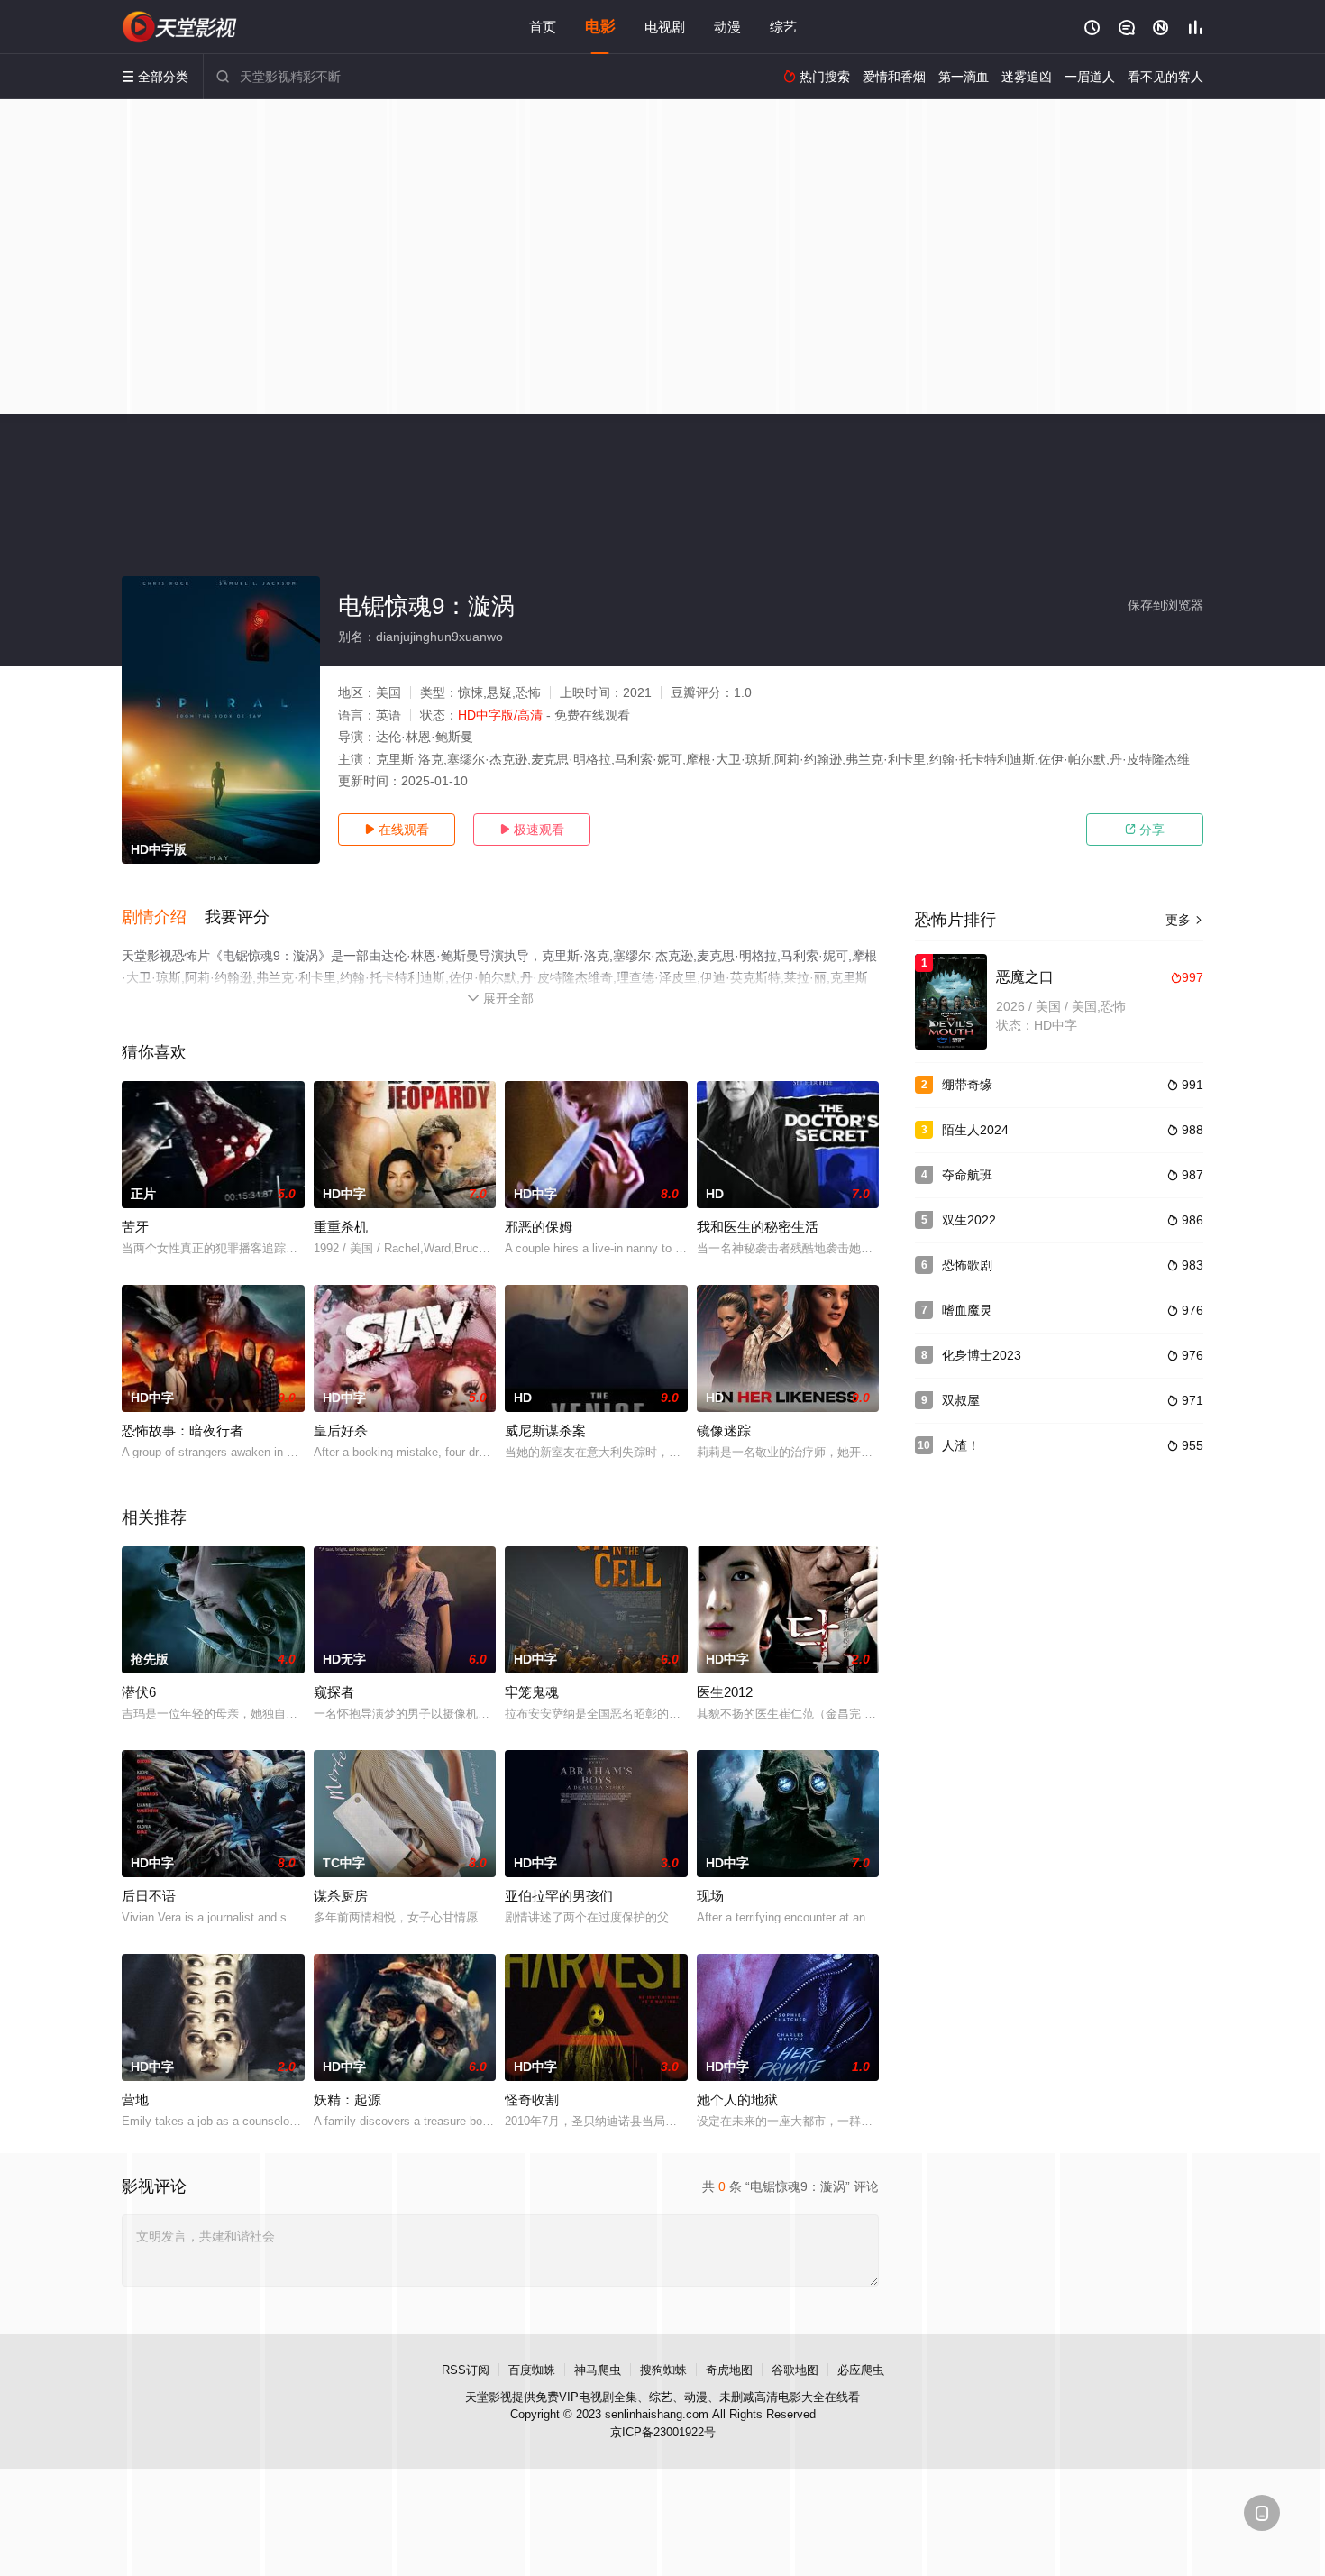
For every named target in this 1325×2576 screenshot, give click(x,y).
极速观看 (532, 830)
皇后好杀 (341, 1430)
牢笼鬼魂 (532, 1692)
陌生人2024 (975, 1130)
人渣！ (961, 1445)
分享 (1145, 830)
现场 (710, 1896)
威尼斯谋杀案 (545, 1430)
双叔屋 (961, 1400)
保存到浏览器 (1165, 605)
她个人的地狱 (737, 2099)
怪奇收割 (532, 2099)
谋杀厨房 (341, 1896)
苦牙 (135, 1227)
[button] (163, 918)
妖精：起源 (347, 2099)
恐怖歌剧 (967, 1265)
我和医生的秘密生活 (758, 1227)
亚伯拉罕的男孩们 (559, 1896)
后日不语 (149, 1896)
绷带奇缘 (967, 1085)
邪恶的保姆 (539, 1227)
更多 (1184, 920)
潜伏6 (139, 1692)
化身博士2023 (982, 1355)
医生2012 (725, 1692)
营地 (135, 2099)
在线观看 (397, 830)
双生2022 (969, 1220)
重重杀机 (341, 1227)
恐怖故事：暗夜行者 (183, 1430)
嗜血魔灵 (967, 1310)
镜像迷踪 (724, 1430)
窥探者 (334, 1692)
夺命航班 (967, 1175)
